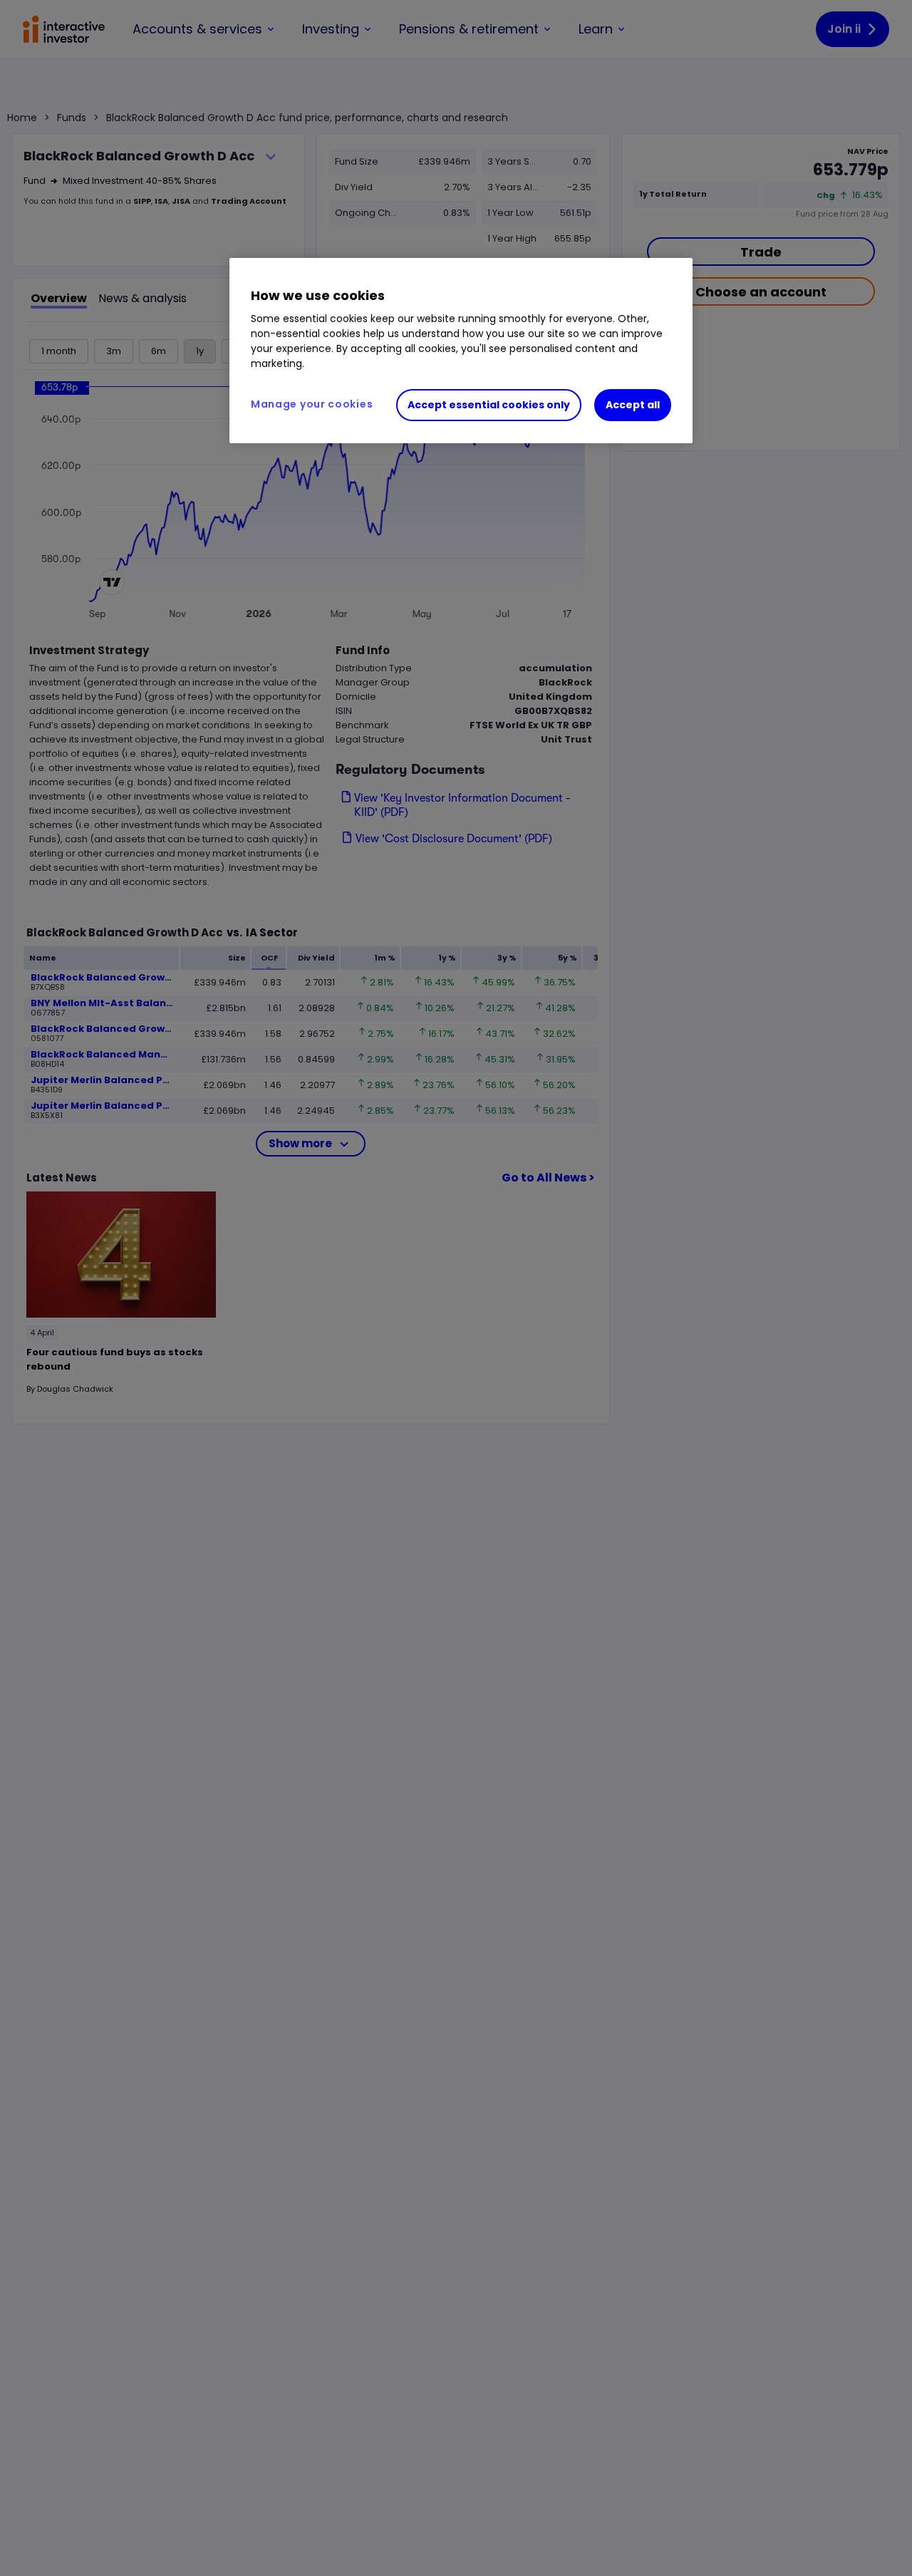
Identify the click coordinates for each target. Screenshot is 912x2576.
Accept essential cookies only (489, 405)
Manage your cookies (312, 404)
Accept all (633, 405)
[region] (461, 351)
